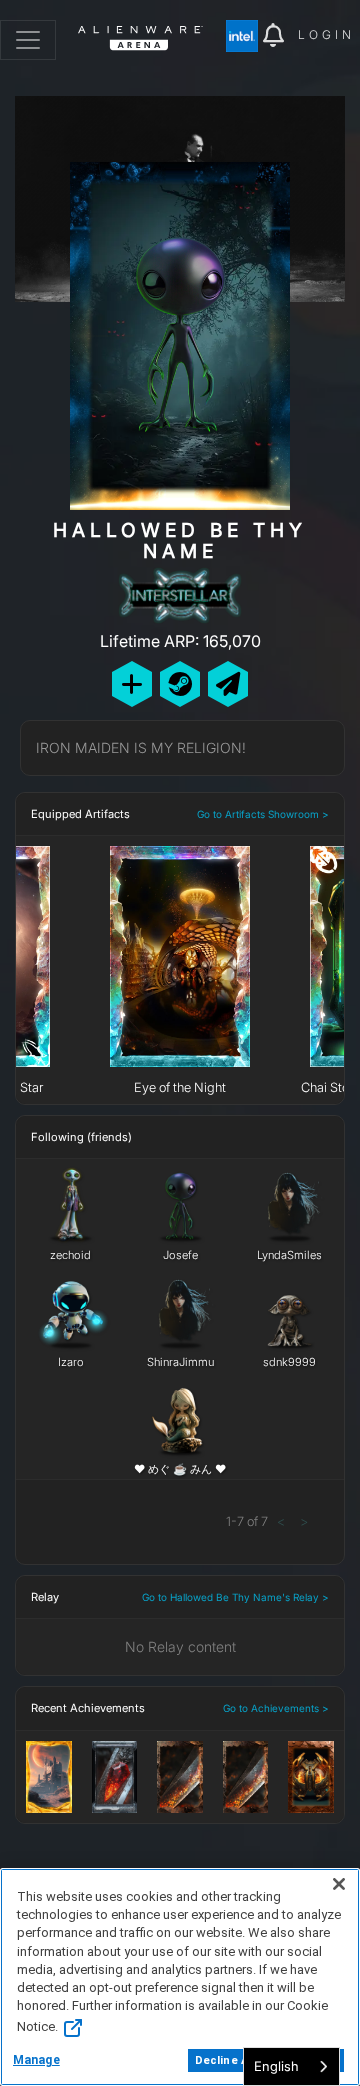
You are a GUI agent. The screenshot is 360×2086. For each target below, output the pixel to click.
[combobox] (291, 2066)
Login (326, 34)
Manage (36, 2060)
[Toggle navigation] (28, 40)
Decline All (225, 2060)
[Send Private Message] (228, 683)
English (276, 2066)
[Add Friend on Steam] (180, 683)
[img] (244, 36)
